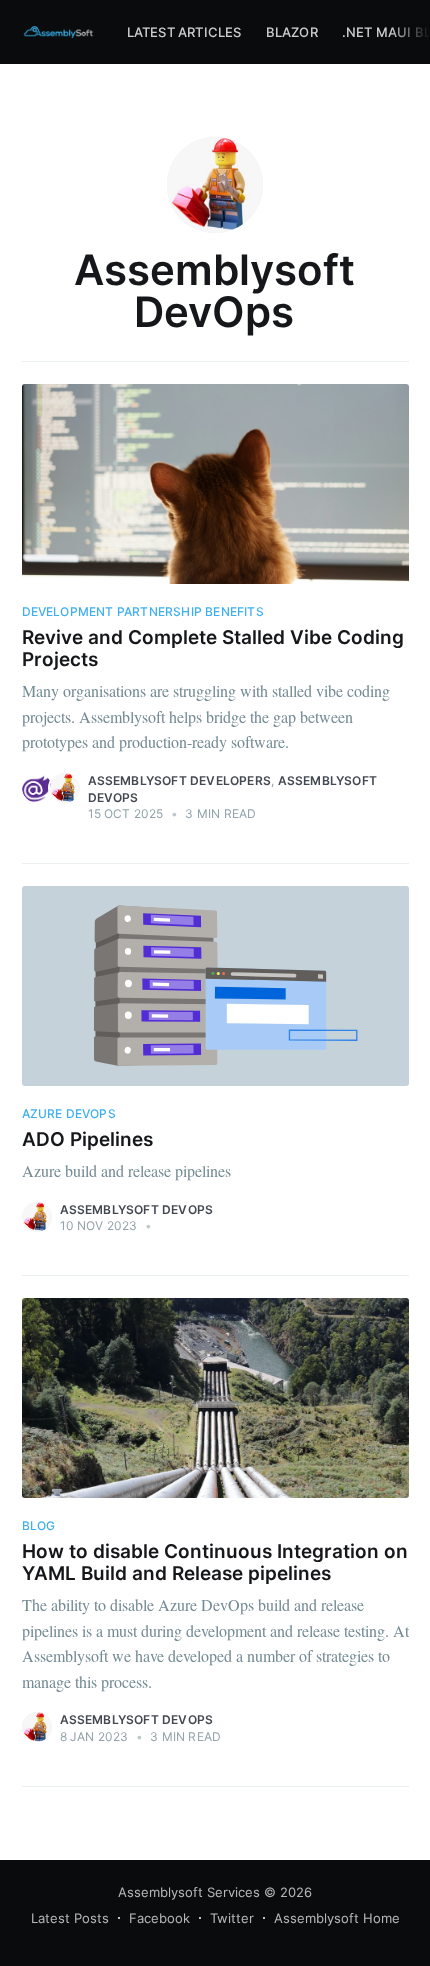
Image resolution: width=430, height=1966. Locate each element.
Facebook (159, 1918)
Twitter (232, 1918)
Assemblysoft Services (189, 1892)
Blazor (292, 32)
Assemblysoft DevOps (137, 1209)
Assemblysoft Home (337, 1918)
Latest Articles (184, 32)
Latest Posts (70, 1918)
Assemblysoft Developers (180, 780)
